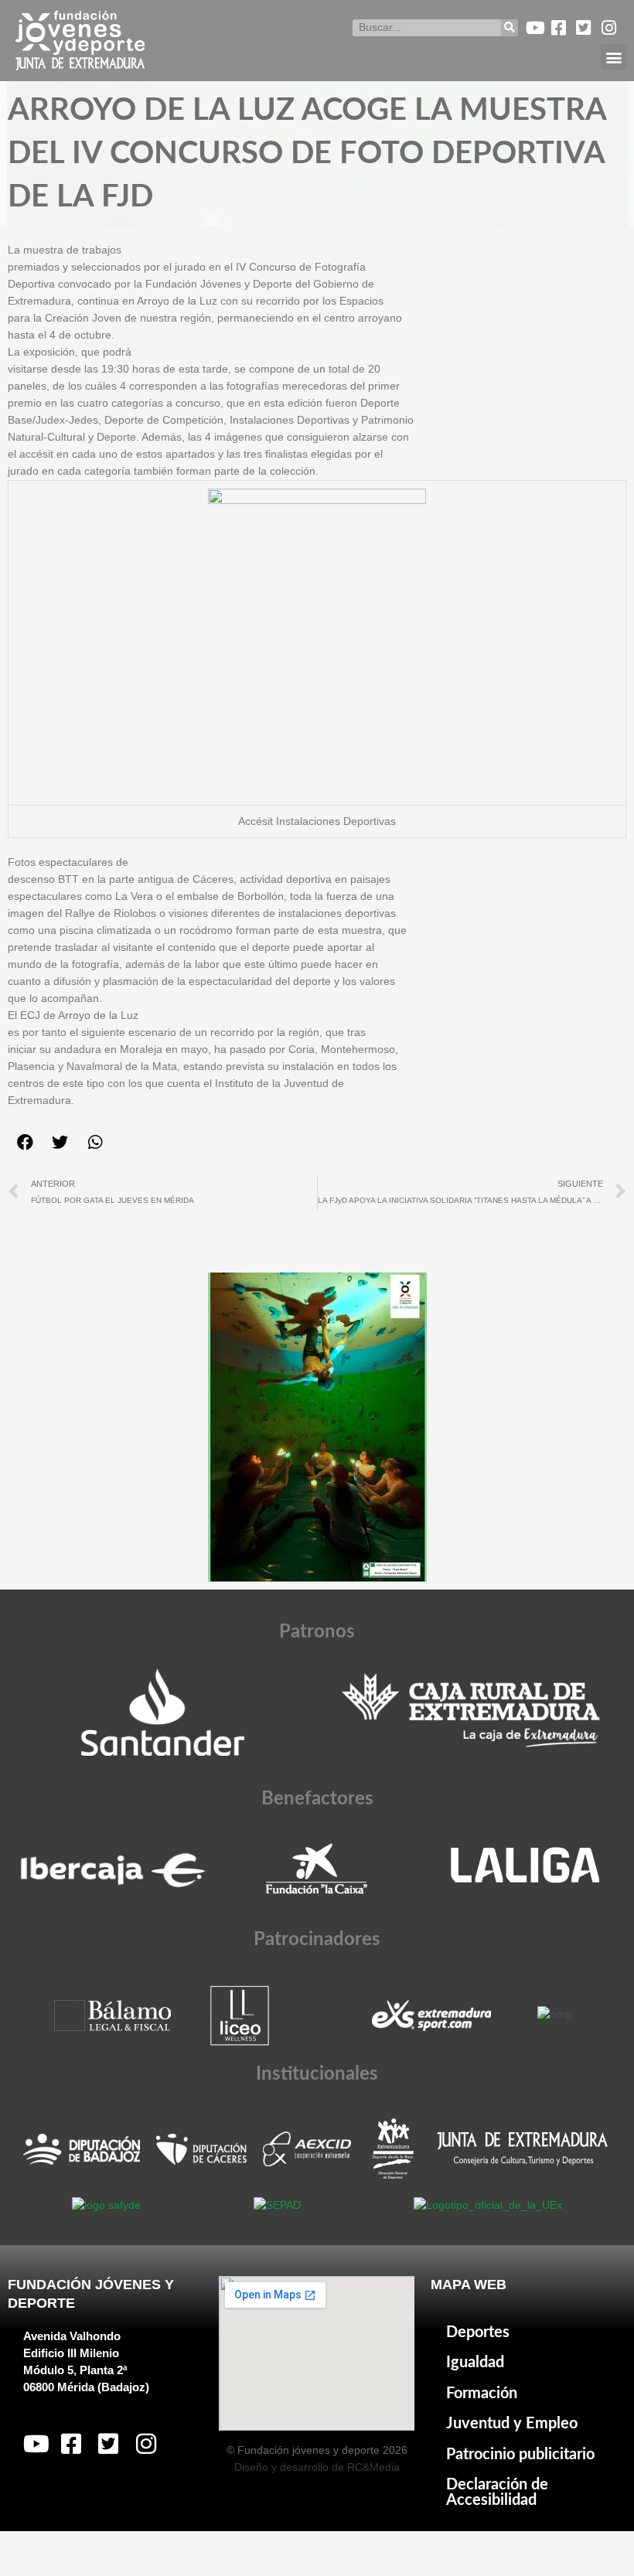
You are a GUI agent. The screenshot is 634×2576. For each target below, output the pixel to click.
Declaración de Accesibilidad (497, 2493)
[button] (614, 57)
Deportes (478, 2332)
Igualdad (475, 2363)
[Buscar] (510, 28)
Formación (482, 2394)
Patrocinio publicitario (520, 2455)
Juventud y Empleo (512, 2424)
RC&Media (373, 2467)
